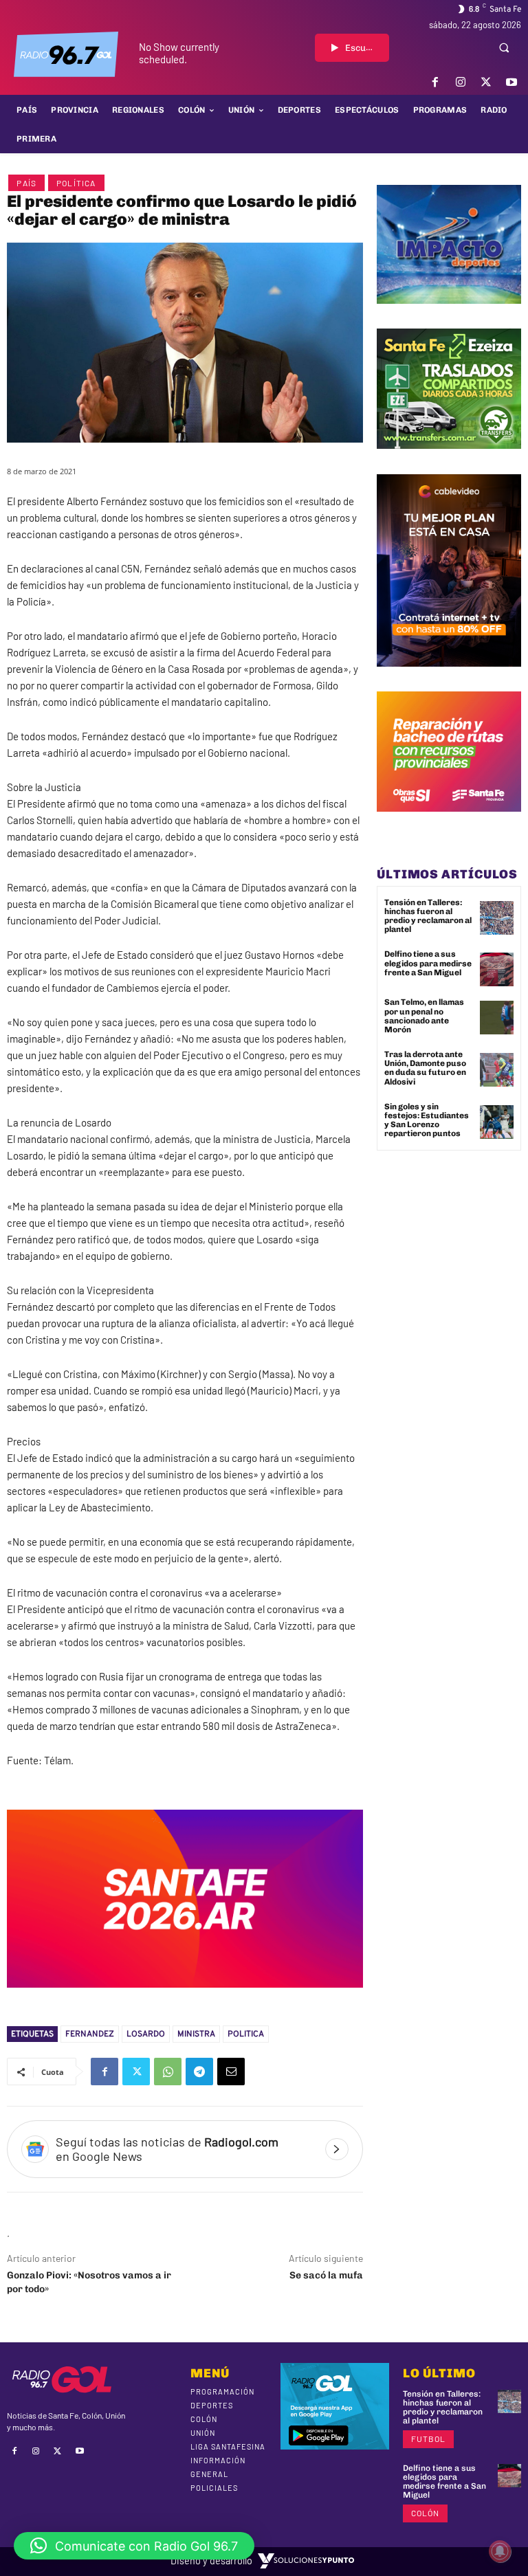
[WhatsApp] (168, 2072)
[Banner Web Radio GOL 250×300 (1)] (449, 459)
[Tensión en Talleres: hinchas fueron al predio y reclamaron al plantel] (497, 918)
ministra (196, 2034)
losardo (146, 2034)
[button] (504, 47)
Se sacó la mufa (326, 2275)
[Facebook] (435, 82)
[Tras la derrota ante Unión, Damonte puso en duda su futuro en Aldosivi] (497, 1070)
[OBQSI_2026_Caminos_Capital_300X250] (449, 822)
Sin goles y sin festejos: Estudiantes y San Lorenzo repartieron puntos (427, 1120)
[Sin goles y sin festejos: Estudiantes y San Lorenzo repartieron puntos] (497, 1122)
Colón (425, 2513)
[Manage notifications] (500, 2551)
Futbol (428, 2439)
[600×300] (185, 1998)
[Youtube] (512, 82)
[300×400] (449, 677)
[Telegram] (199, 2072)
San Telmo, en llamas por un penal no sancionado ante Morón (424, 1016)
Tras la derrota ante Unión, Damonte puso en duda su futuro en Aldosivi (425, 1068)
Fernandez (90, 2034)
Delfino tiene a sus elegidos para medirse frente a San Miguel (428, 963)
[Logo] (66, 54)
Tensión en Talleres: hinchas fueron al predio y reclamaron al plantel (428, 916)
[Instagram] (460, 82)
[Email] (231, 2072)
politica (246, 2034)
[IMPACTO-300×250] (449, 314)
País (26, 183)
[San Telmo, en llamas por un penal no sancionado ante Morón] (497, 1018)
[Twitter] (486, 82)
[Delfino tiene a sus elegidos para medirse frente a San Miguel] (497, 969)
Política (76, 183)
